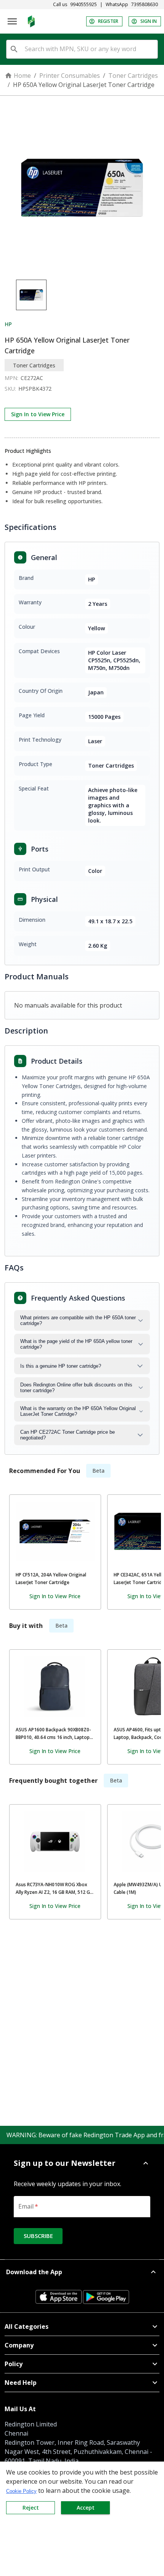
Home (22, 76)
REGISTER (108, 21)
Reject (31, 2508)
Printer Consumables (70, 76)
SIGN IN (149, 21)
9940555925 (84, 5)
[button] (82, 2163)
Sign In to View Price (38, 414)
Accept (86, 2508)
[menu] (12, 21)
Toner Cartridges (133, 76)
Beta (98, 1471)
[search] (14, 49)
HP (8, 324)
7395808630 (145, 5)
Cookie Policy (21, 2491)
